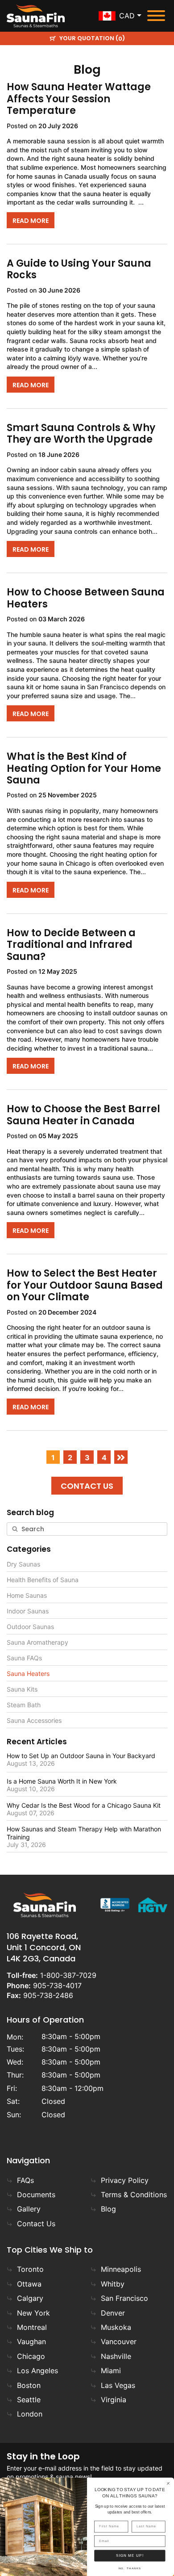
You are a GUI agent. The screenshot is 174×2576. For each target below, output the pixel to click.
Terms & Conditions (134, 2195)
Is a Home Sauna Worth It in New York (62, 1781)
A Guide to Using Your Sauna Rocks (79, 269)
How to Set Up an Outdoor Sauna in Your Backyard (81, 1756)
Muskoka (116, 2327)
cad (127, 16)
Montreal (32, 2327)
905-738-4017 (57, 1985)
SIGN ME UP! (130, 2556)
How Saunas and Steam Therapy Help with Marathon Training (84, 1833)
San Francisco (124, 2298)
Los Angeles (37, 2371)
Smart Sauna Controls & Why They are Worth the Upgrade (81, 434)
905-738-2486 (48, 1995)
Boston (29, 2385)
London (30, 2414)
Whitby (113, 2284)
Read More (31, 221)
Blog (108, 2209)
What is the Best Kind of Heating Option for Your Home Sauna (84, 768)
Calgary (30, 2298)
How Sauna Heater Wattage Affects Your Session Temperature (79, 99)
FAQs (25, 2180)
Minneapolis (121, 2269)
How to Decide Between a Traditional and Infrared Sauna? (71, 945)
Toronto (30, 2269)
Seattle (29, 2400)
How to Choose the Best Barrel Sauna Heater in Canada (83, 1115)
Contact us (87, 1486)
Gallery (29, 2209)
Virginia (114, 2400)
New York (33, 2313)
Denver (113, 2313)
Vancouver (119, 2341)
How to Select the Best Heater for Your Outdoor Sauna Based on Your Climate (85, 1285)
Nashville (116, 2356)
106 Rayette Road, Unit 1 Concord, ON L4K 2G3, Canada (44, 1947)
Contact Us (36, 2224)
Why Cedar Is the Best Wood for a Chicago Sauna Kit (84, 1805)
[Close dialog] (168, 2483)
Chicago (31, 2356)
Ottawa (29, 2284)
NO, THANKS (130, 2569)
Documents (36, 2195)
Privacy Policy (125, 2180)
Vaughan (31, 2341)
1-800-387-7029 (68, 1975)
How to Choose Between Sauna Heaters (86, 598)
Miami (111, 2371)
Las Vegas (118, 2385)
